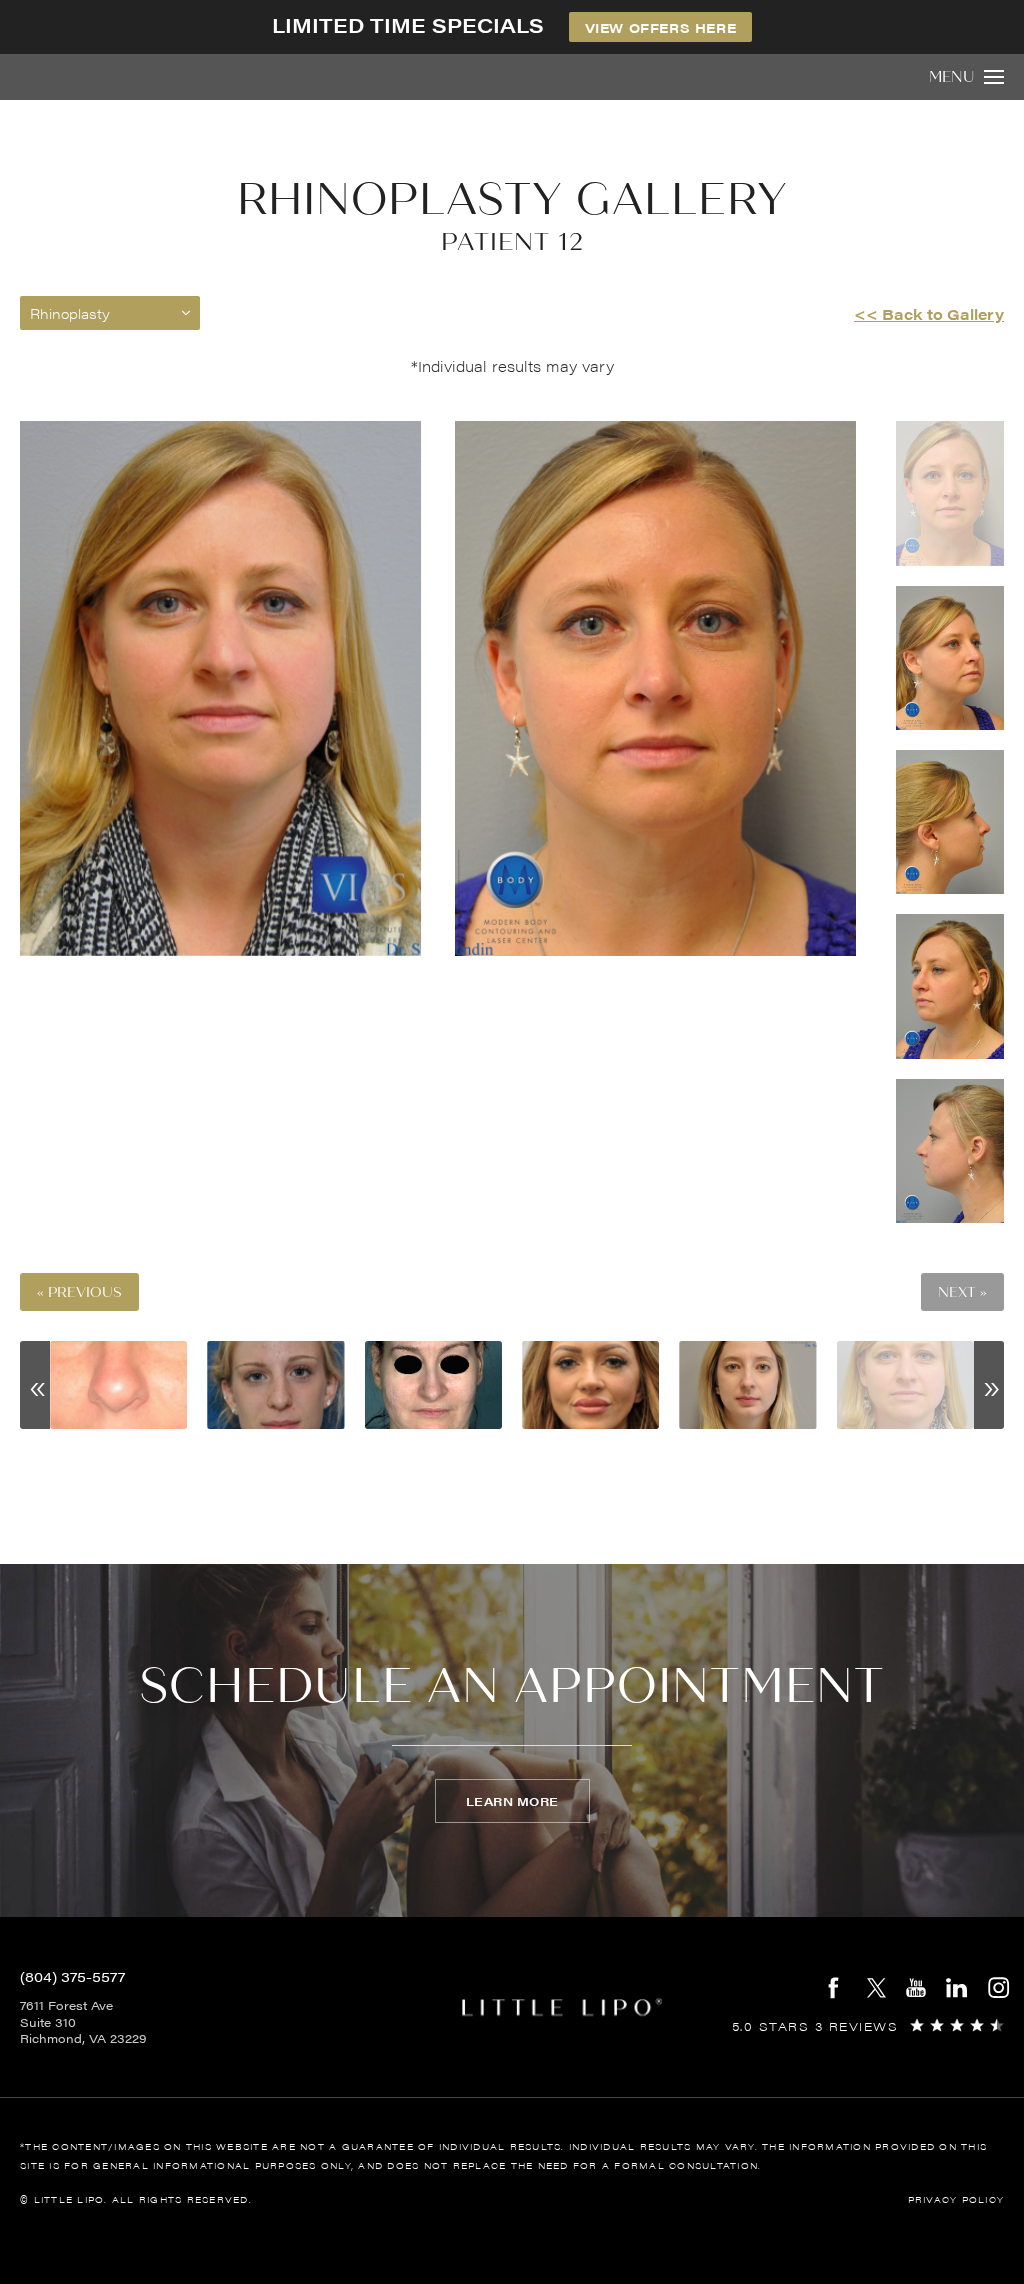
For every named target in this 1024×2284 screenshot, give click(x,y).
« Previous (79, 1292)
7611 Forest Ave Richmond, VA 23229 (83, 2022)
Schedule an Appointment (512, 1686)
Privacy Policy (956, 2199)
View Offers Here (661, 27)
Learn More (512, 1801)
